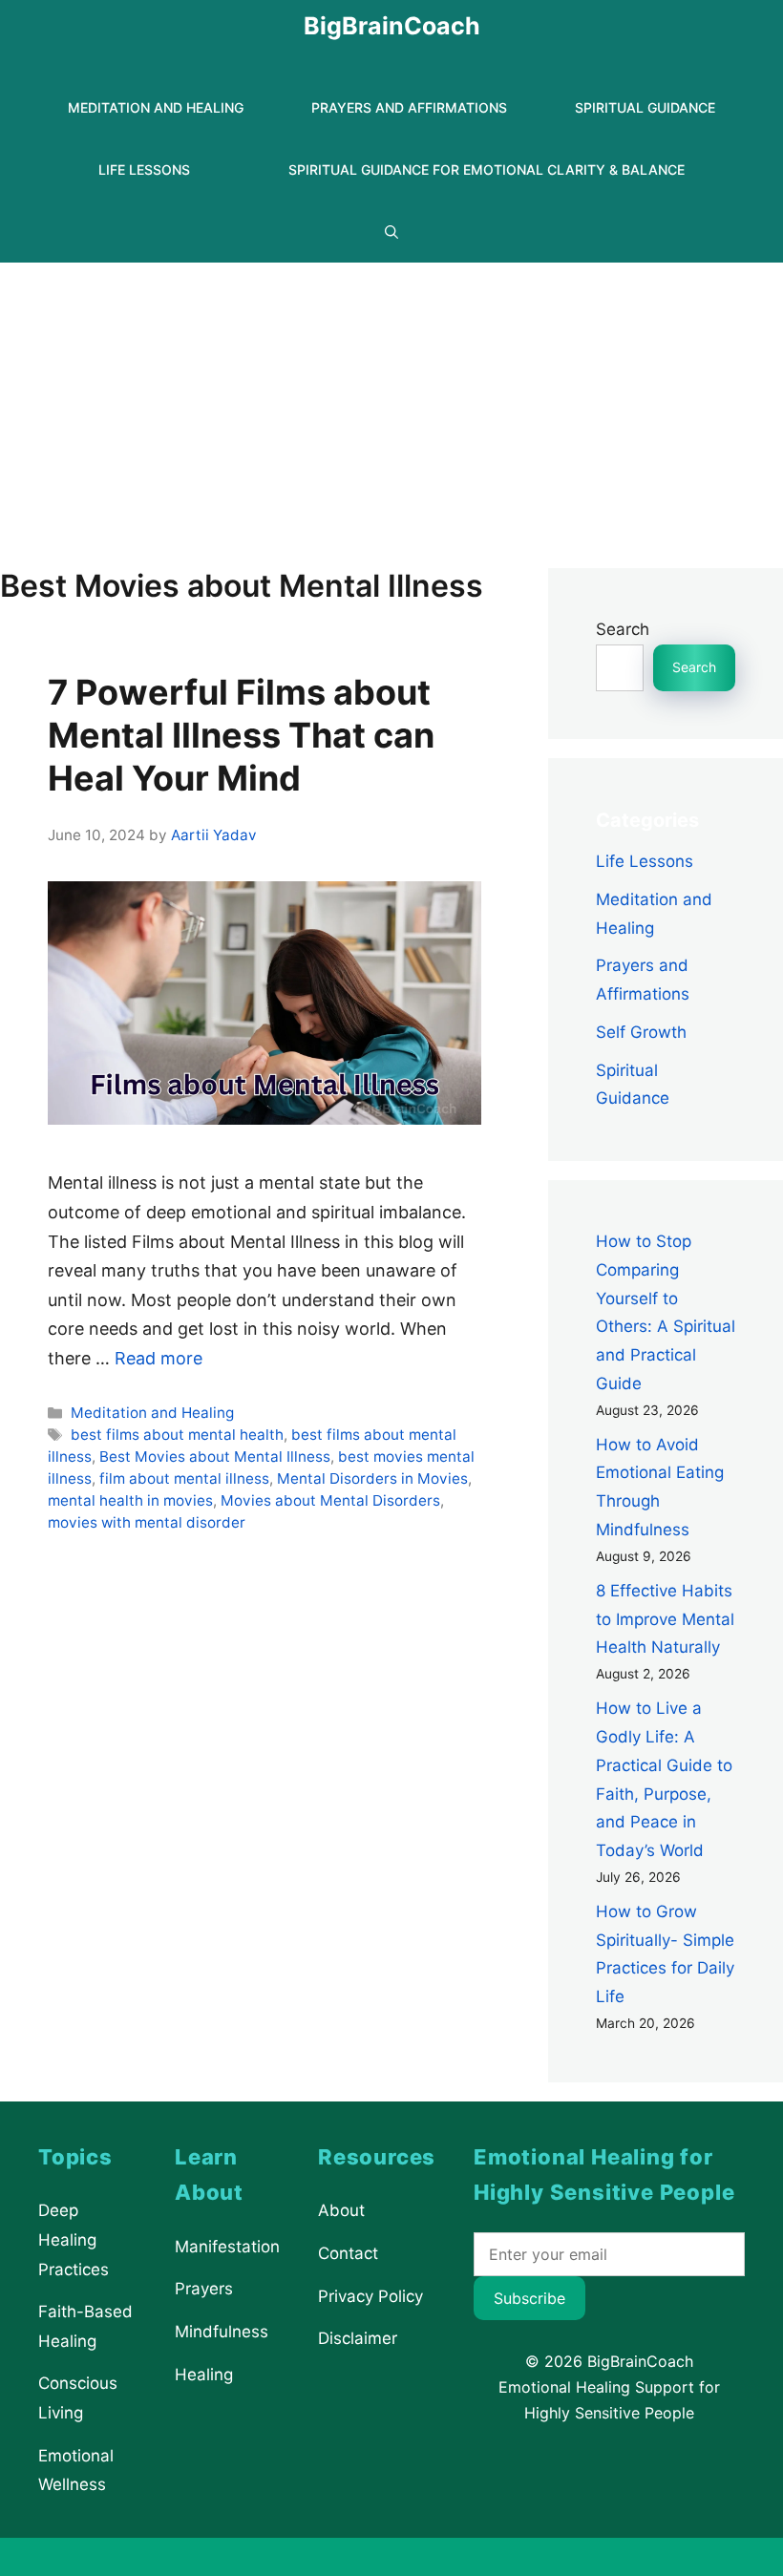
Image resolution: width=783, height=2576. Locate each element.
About (341, 2210)
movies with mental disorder (147, 1522)
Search (623, 629)
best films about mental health (177, 1435)
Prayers (204, 2289)
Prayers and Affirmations (409, 107)
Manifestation (227, 2247)
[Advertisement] (391, 406)
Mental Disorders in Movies (372, 1478)
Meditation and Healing (156, 107)
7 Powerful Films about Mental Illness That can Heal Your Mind (241, 735)
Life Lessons (144, 169)
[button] (391, 232)
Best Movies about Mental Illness (215, 1457)
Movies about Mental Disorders (330, 1500)
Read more (159, 1358)
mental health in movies (130, 1500)
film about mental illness (184, 1478)
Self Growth (641, 1032)
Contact (348, 2253)
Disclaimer (358, 2338)
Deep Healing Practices (74, 2239)
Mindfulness (222, 2332)
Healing (204, 2374)
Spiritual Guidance (645, 107)
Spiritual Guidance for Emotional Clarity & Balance (487, 169)
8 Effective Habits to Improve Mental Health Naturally (665, 1619)
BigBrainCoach (392, 26)
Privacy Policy (370, 2295)
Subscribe (529, 2298)
